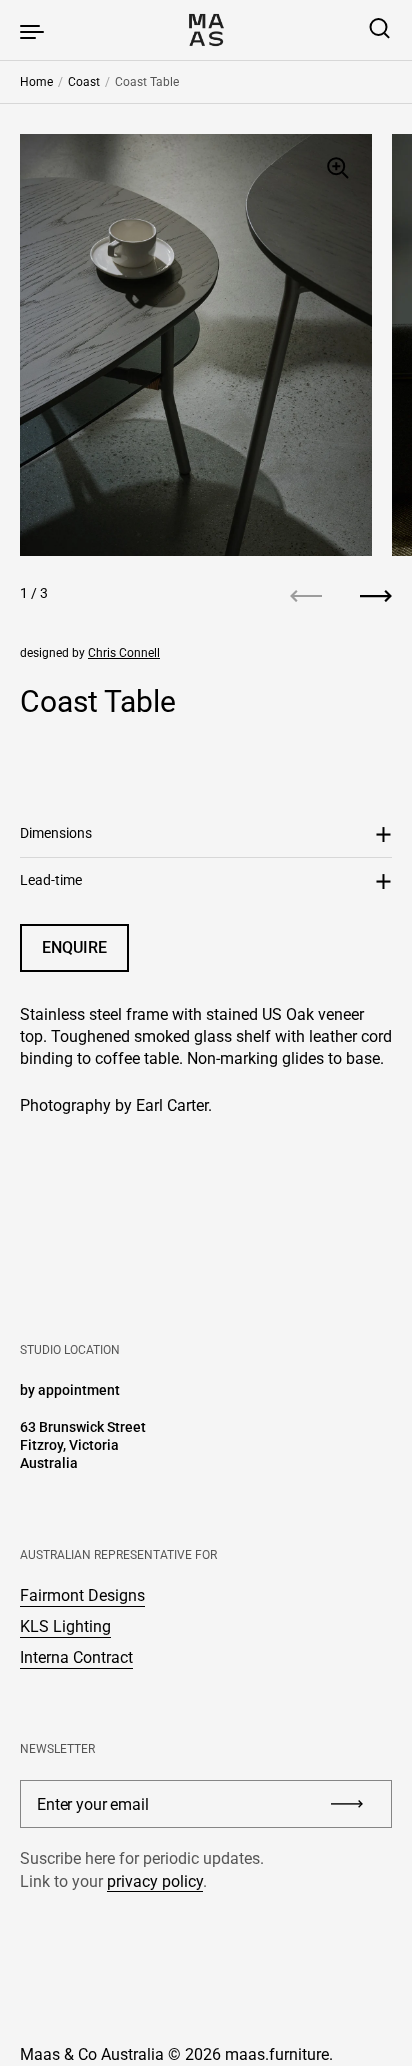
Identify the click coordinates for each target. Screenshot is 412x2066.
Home (36, 82)
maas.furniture (277, 2054)
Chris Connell (124, 653)
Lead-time (51, 880)
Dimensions (56, 833)
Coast (84, 82)
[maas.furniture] (206, 30)
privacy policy (155, 1881)
